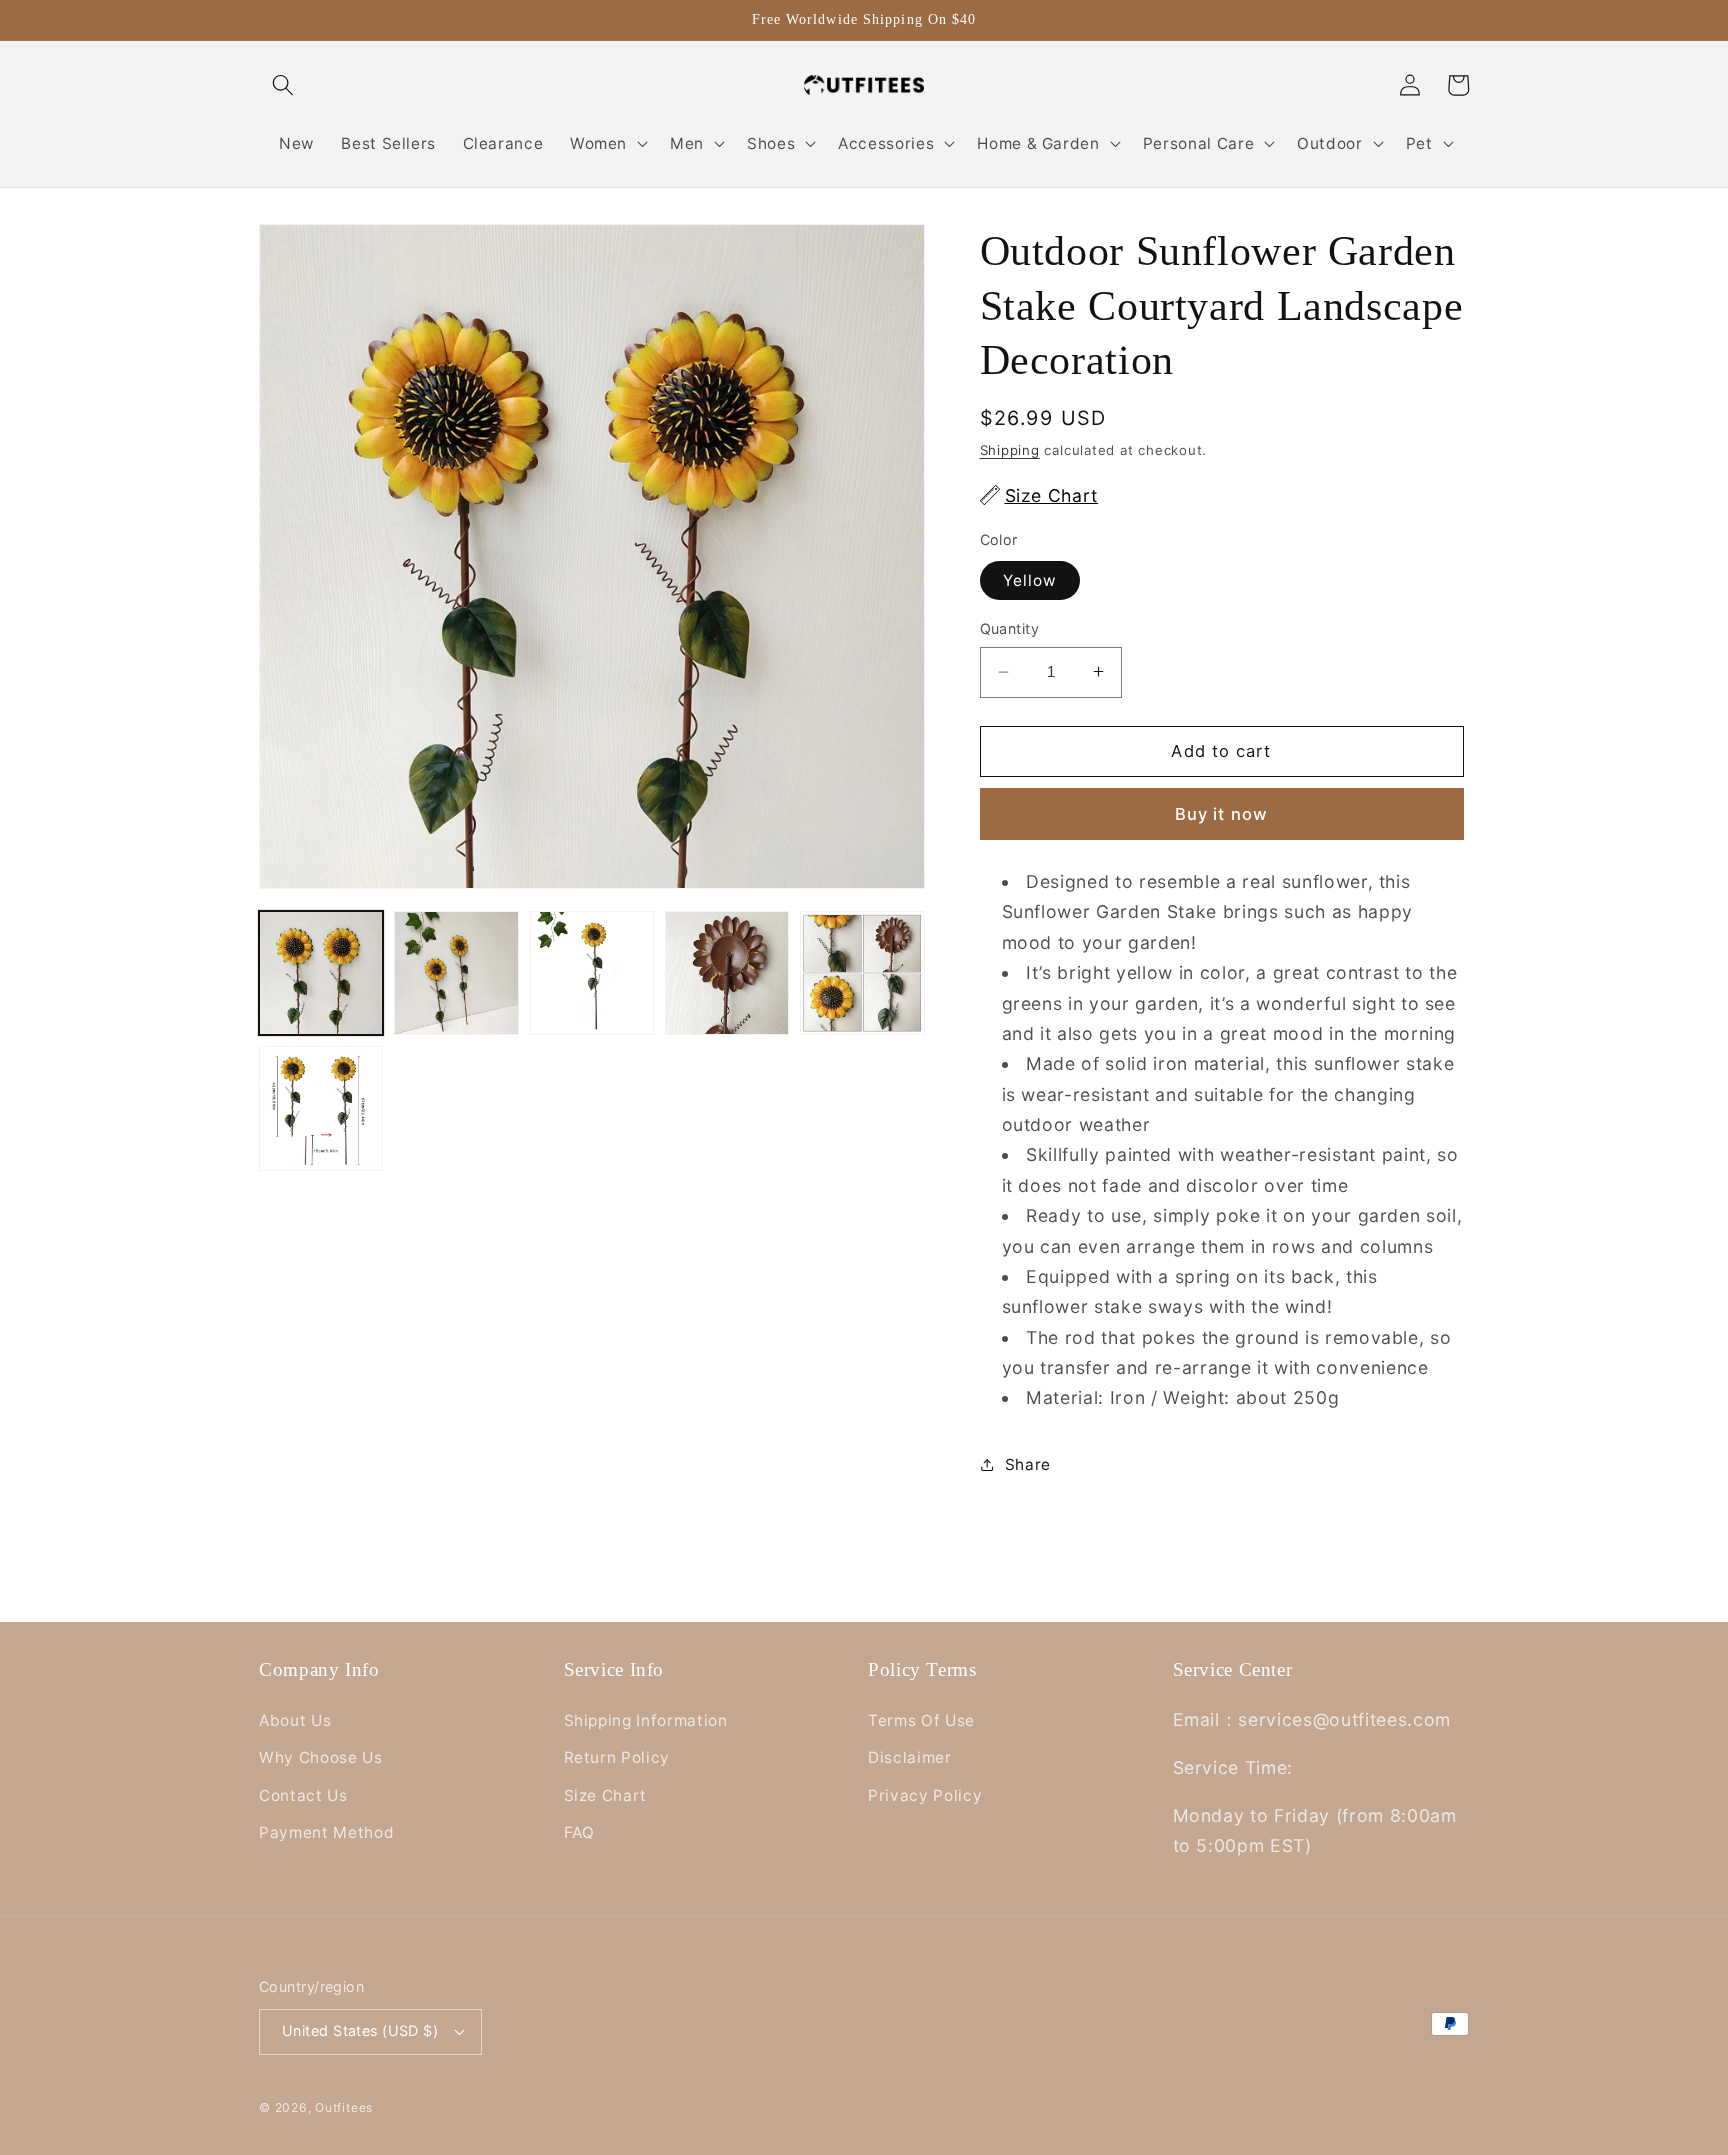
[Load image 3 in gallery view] (592, 973)
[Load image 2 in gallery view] (456, 973)
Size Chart (606, 1795)
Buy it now (1221, 813)
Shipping (1010, 449)
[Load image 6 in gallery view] (321, 1108)
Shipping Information (646, 1720)
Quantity (1010, 628)
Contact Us (303, 1795)
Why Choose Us (321, 1757)
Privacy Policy (925, 1795)
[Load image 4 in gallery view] (727, 973)
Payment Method (326, 1832)
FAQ (579, 1832)
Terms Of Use (921, 1720)
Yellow (1030, 580)
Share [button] (1028, 1464)
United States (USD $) (360, 2030)
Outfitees (344, 2107)
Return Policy (617, 1757)
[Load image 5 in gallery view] (862, 973)
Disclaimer (910, 1757)
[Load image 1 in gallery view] (321, 973)
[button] (283, 85)
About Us (295, 1720)
